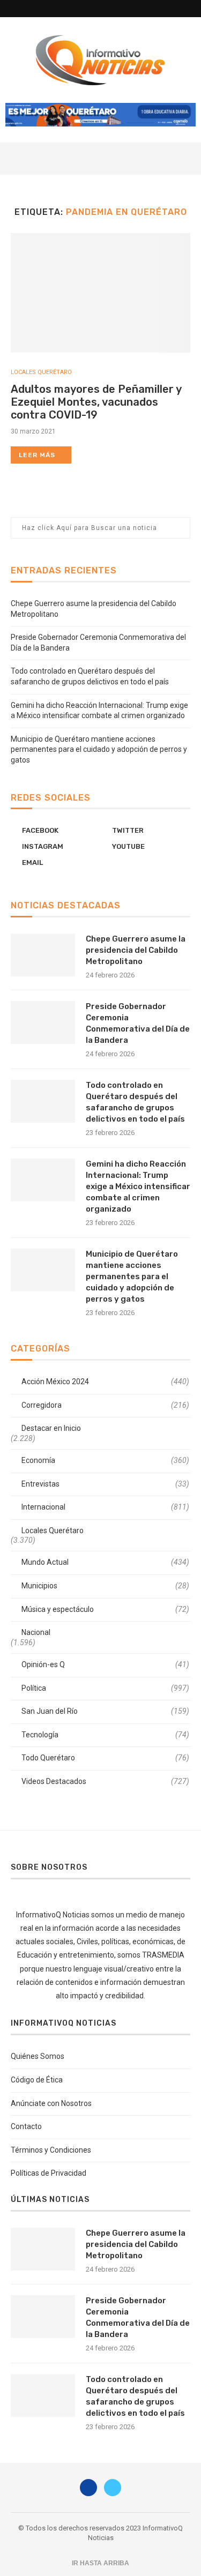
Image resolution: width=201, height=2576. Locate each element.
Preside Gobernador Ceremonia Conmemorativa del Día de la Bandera (138, 1023)
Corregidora (105, 1405)
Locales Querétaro (41, 372)
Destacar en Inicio (51, 1428)
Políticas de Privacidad (49, 2173)
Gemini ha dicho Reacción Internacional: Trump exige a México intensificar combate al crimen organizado (138, 1186)
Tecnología (105, 1735)
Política (105, 1688)
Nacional (36, 1632)
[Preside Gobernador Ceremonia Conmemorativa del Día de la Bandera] (43, 1022)
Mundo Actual (105, 1562)
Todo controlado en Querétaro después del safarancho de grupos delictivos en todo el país (135, 1102)
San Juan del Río (105, 1711)
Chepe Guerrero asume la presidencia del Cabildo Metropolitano (136, 950)
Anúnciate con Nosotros (51, 2103)
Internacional (105, 1507)
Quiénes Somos (38, 2056)
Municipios (105, 1586)
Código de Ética (37, 2080)
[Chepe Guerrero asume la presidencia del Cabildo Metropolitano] (43, 955)
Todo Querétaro (105, 1758)
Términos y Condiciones (51, 2150)
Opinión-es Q (105, 1664)
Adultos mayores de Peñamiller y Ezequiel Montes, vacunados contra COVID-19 (96, 402)
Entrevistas (105, 1484)
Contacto (26, 2126)
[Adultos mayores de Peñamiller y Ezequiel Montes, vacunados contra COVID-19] (100, 293)
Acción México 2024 (105, 1382)
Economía (105, 1460)
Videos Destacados (105, 1781)
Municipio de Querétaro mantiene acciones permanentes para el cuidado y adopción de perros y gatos (99, 749)
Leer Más (37, 455)
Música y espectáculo (105, 1609)
